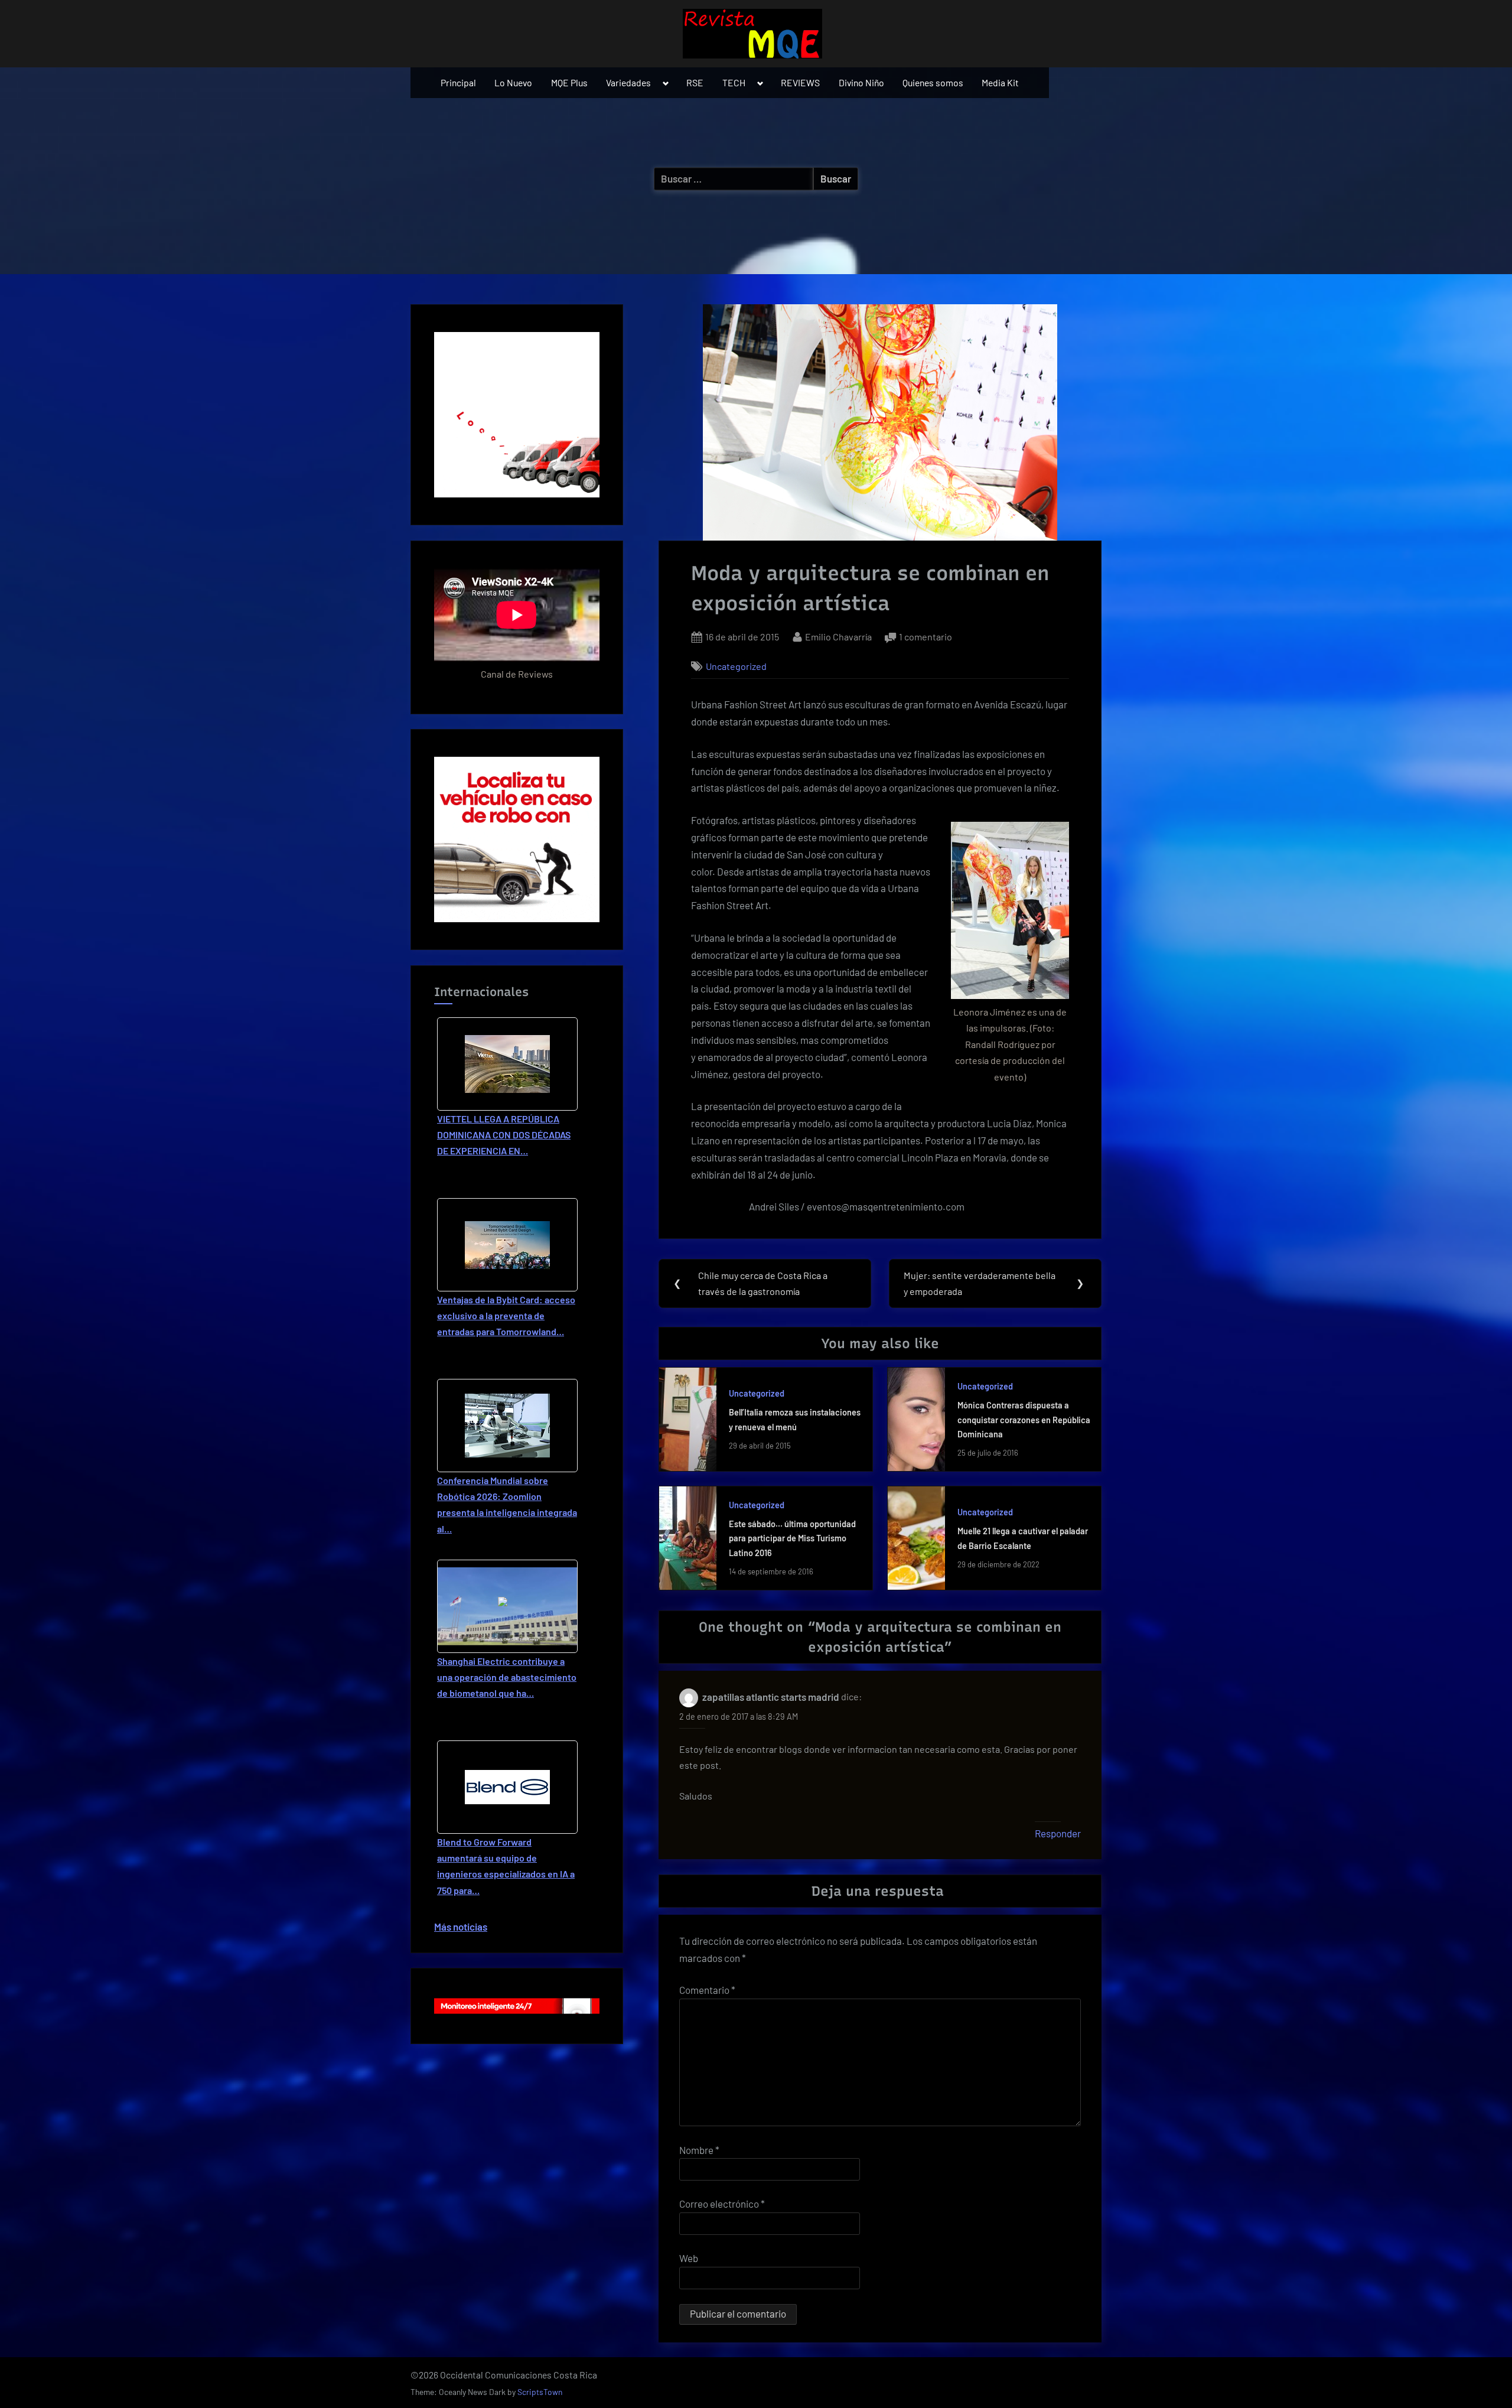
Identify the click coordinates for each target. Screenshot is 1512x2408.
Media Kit (1000, 82)
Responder (1058, 1833)
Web (689, 2258)
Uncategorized (736, 666)
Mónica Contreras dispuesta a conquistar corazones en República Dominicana (1024, 1420)
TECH (734, 82)
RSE (695, 82)
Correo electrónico (722, 2204)
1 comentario (926, 638)
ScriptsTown (540, 2392)
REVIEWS (800, 82)
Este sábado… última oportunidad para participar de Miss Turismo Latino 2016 (792, 1538)
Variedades (628, 82)
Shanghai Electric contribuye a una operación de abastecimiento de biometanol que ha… (507, 1677)
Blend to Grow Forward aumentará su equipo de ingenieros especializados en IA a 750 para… (506, 1866)
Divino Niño (861, 82)
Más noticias (461, 1927)
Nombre (699, 2150)
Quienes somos (933, 82)
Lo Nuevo (513, 82)
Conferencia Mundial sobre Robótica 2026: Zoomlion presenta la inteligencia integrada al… (507, 1504)
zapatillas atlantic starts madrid (771, 1697)
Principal (458, 82)
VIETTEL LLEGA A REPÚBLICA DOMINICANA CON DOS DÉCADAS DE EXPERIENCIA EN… (504, 1135)
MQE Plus (569, 82)
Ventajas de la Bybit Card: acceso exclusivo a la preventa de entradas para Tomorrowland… (506, 1315)
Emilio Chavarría (838, 636)
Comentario (707, 1990)
